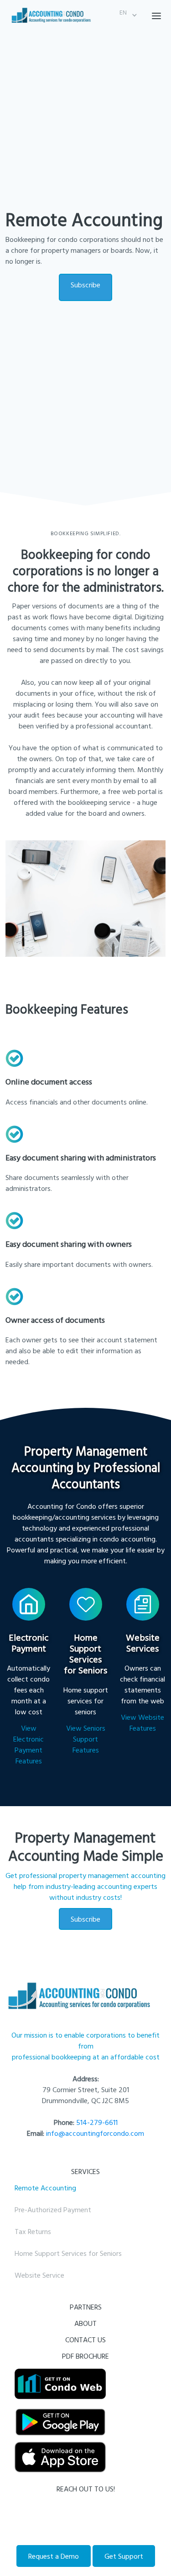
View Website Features (142, 1722)
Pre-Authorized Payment (53, 2209)
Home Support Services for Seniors (68, 2253)
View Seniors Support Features (86, 1739)
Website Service (39, 2275)
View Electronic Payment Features (28, 1744)
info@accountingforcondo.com (95, 2133)
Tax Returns (33, 2231)
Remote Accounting (45, 2188)
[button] (123, 15)
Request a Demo (54, 2556)
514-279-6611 (97, 2122)
